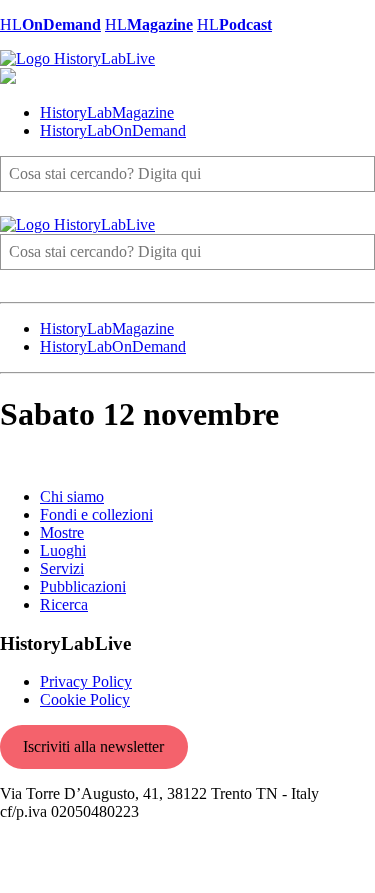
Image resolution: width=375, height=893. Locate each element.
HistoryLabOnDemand (113, 130)
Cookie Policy (85, 699)
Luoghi (63, 550)
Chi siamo (72, 496)
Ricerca (64, 604)
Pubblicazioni (83, 586)
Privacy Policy (86, 681)
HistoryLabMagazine (107, 112)
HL (50, 24)
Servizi (62, 568)
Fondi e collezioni (96, 514)
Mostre (62, 532)
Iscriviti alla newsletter (93, 746)
